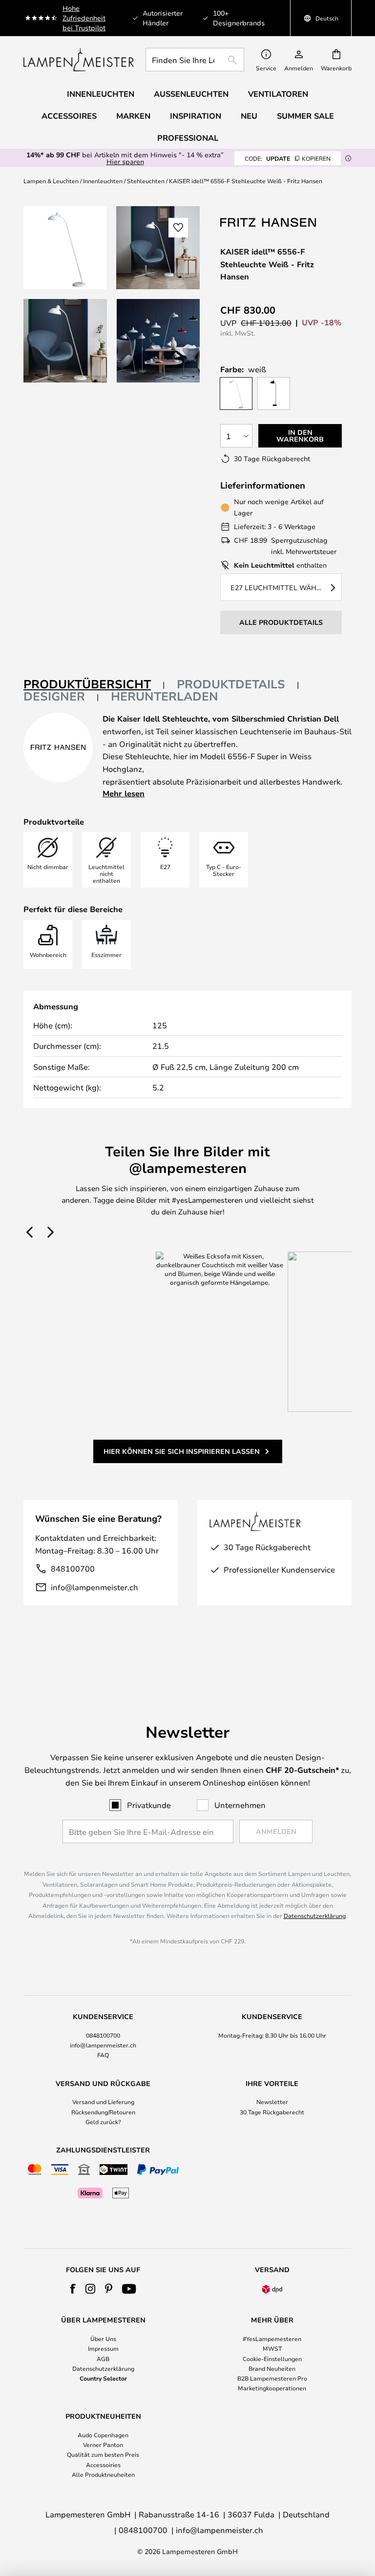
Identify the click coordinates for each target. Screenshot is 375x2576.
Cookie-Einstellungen (272, 2359)
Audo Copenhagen (103, 2435)
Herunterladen (165, 696)
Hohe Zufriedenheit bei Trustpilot (84, 18)
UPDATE (288, 158)
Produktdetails (231, 684)
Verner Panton (103, 2445)
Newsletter (272, 2102)
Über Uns (103, 2339)
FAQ (103, 2055)
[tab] (94, 685)
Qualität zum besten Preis (103, 2454)
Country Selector (103, 2378)
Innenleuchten (103, 181)
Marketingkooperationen (272, 2388)
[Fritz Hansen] (269, 222)
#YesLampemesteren (272, 2339)
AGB (103, 2359)
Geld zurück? (103, 2122)
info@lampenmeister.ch (94, 1587)
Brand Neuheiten (272, 2368)
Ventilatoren (278, 94)
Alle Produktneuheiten (103, 2474)
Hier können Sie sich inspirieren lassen (182, 1451)
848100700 (73, 1568)
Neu (249, 116)
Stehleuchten (146, 181)
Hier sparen (125, 161)
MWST (272, 2348)
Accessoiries (103, 2465)
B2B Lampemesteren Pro (272, 2378)
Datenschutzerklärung (315, 1916)
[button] (65, 341)
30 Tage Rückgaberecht (272, 2112)
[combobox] (195, 60)
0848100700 (103, 2035)
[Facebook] (73, 2289)
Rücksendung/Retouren (103, 2112)
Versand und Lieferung (103, 2102)
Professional (188, 138)
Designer (54, 696)
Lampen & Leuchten (51, 181)
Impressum (103, 2348)
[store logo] (79, 60)
